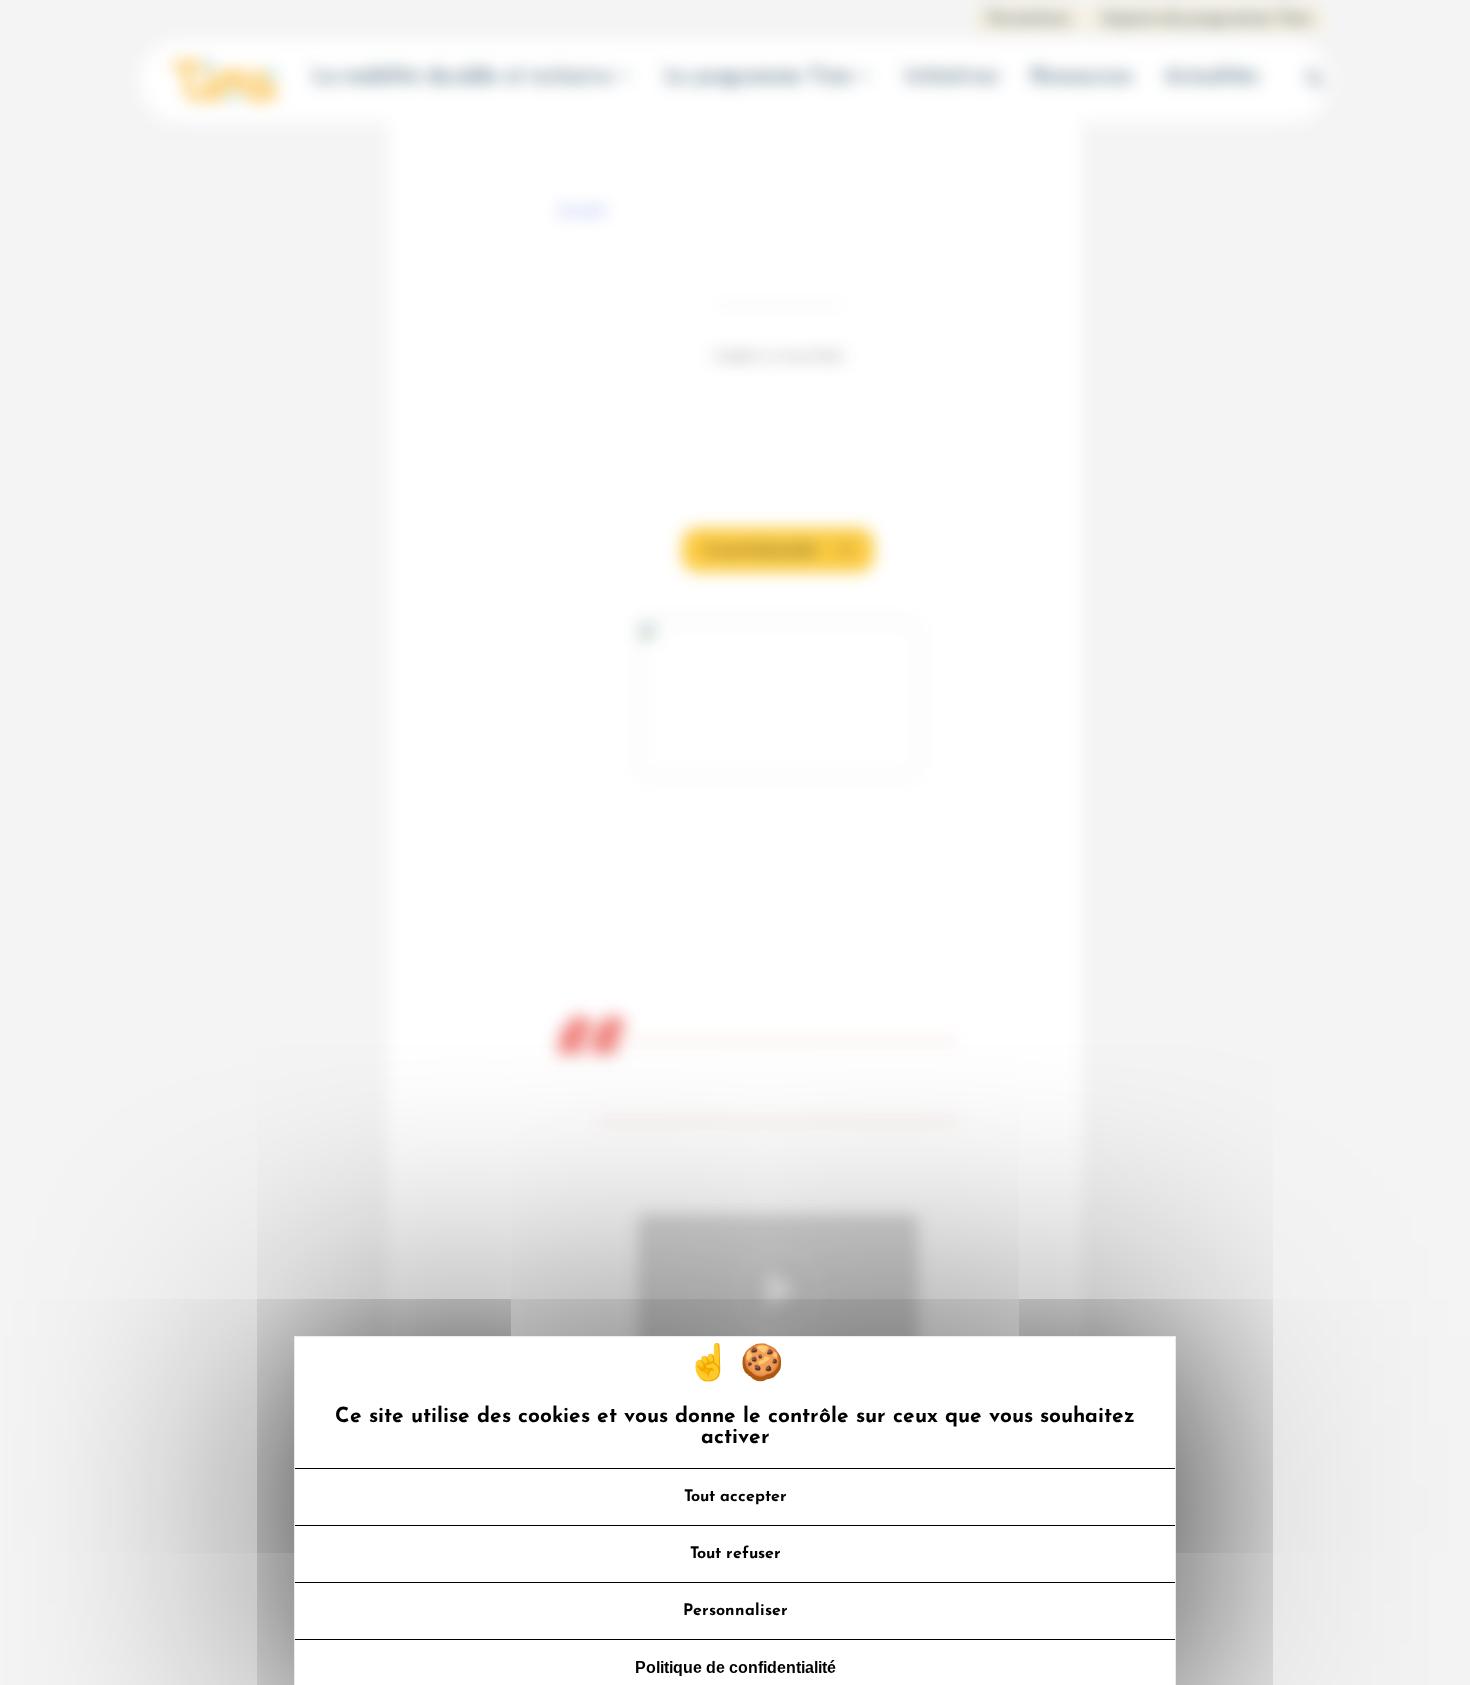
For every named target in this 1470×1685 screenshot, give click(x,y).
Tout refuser (735, 1554)
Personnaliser (735, 1611)
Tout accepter (735, 1497)
